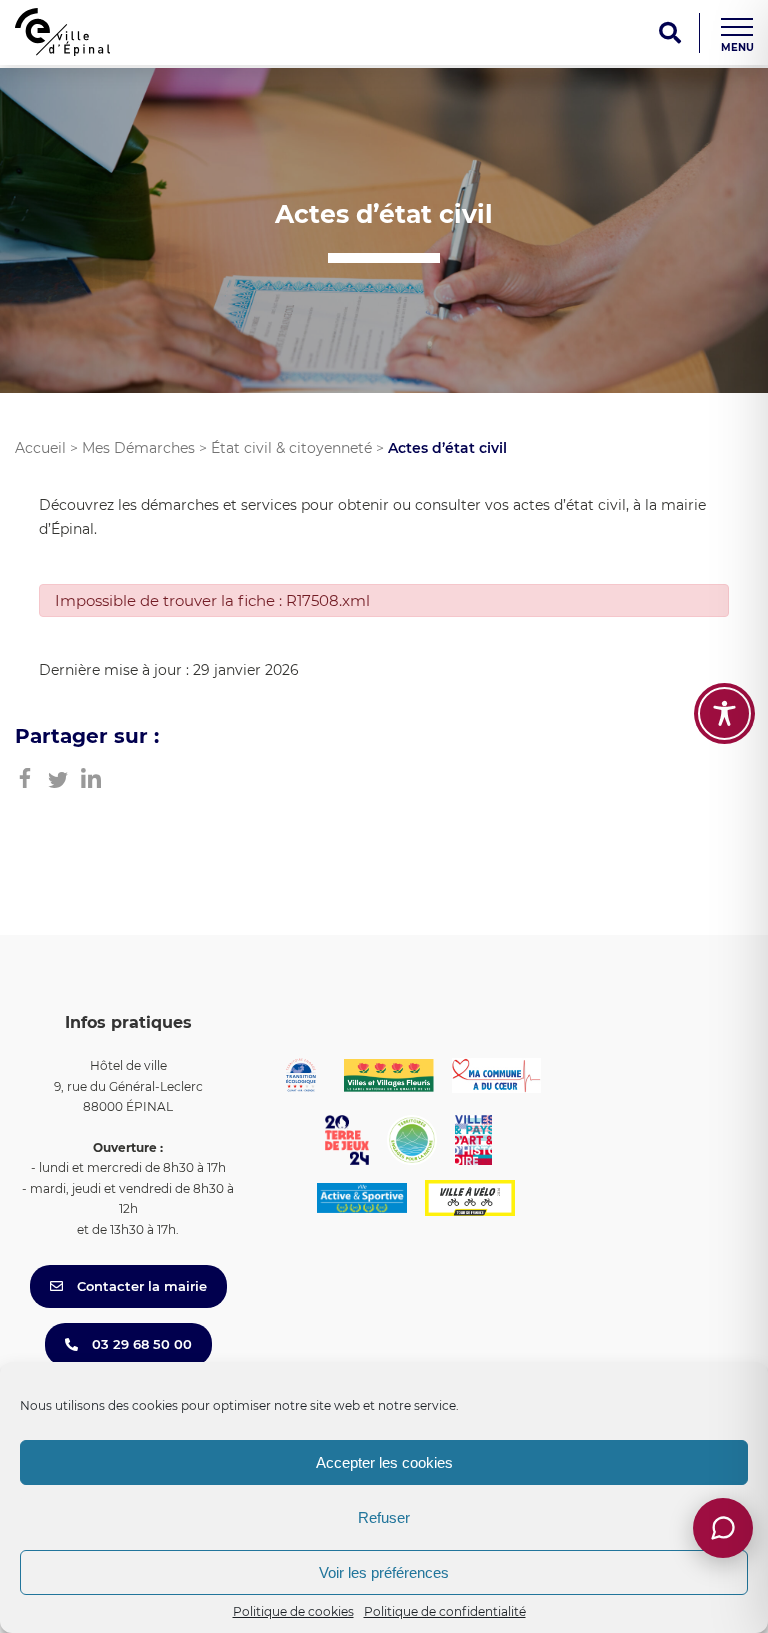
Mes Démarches (138, 448)
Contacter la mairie (140, 1286)
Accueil (40, 448)
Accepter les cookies (384, 1462)
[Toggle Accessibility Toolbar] (724, 713)
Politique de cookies (293, 1611)
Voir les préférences (384, 1572)
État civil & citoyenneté (291, 448)
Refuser (384, 1517)
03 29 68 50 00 (140, 1344)
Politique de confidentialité (445, 1611)
